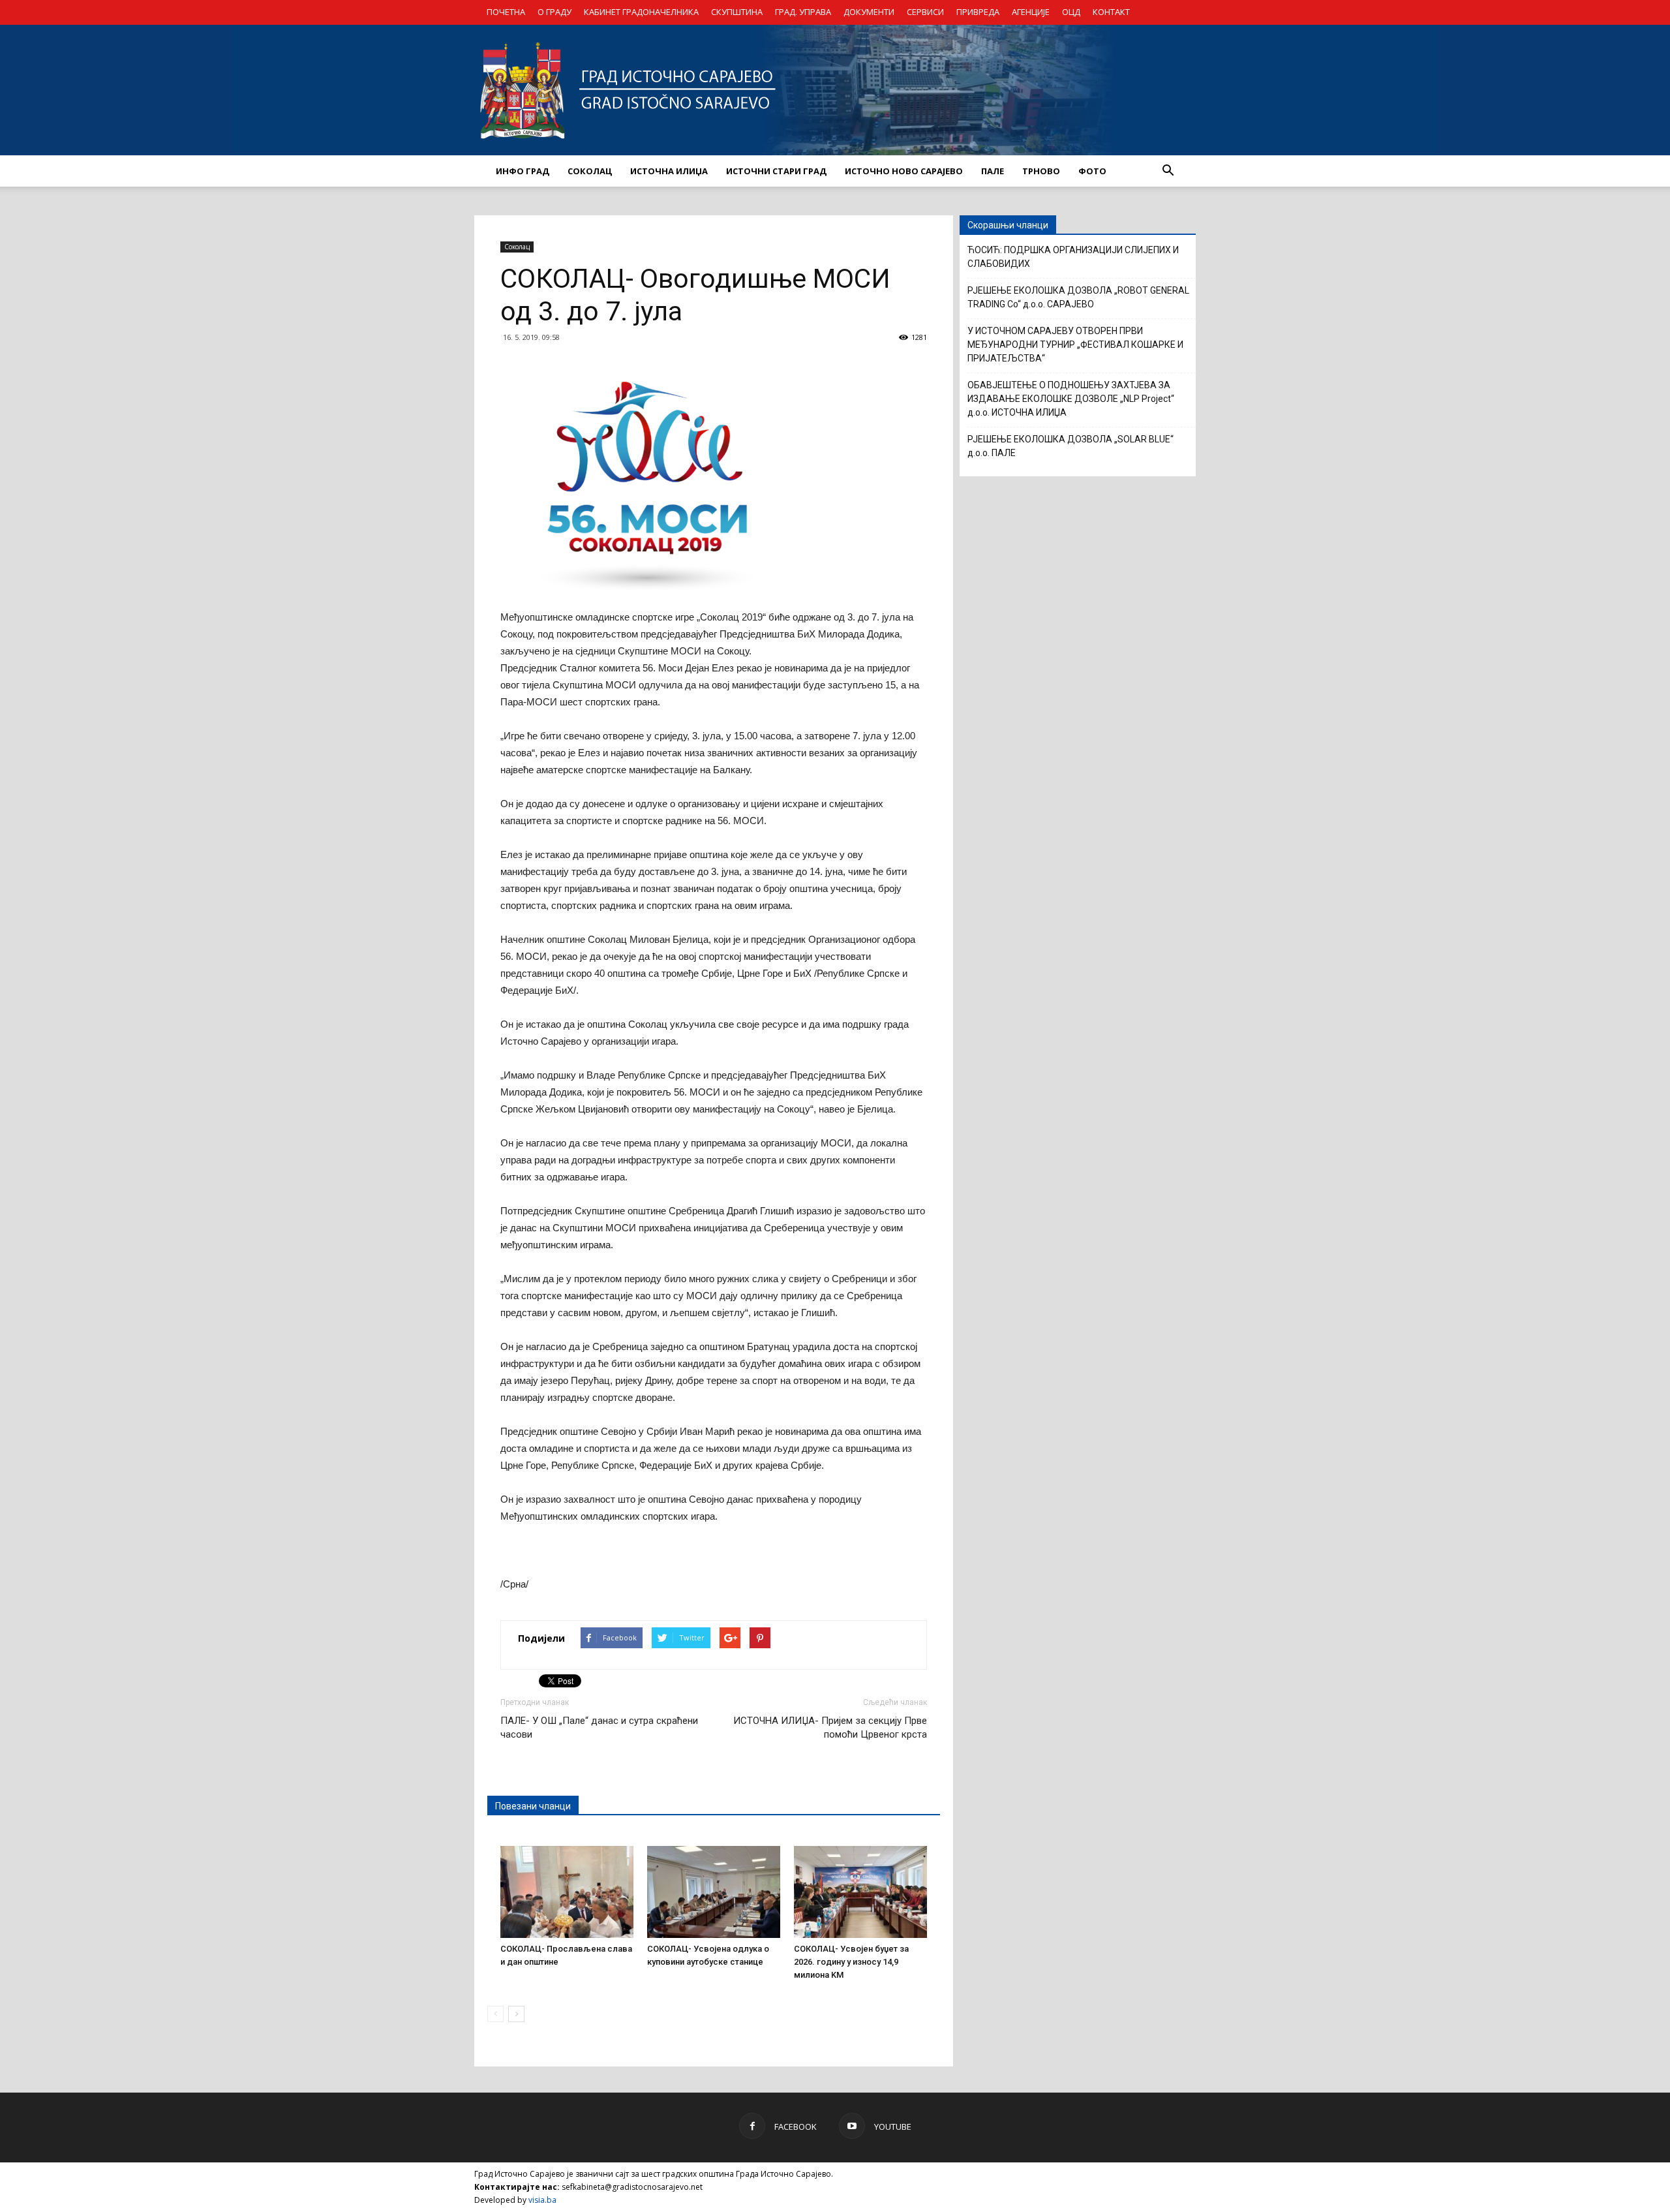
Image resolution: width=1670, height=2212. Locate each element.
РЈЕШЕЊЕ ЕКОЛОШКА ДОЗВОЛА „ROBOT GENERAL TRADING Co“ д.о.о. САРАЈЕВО (1078, 297)
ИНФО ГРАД (523, 171)
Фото (1092, 171)
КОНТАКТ (1111, 12)
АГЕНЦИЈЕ (1031, 12)
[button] (1168, 171)
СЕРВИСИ (925, 12)
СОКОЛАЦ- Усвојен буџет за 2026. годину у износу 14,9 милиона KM (851, 1962)
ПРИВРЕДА (978, 12)
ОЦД (1071, 12)
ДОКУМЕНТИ (869, 12)
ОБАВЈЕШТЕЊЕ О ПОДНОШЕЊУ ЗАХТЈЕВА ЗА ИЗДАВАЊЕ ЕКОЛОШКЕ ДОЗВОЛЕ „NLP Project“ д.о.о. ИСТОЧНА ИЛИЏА (1071, 399)
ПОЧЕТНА (506, 12)
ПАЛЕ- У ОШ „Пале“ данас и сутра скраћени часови (599, 1728)
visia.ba (542, 2200)
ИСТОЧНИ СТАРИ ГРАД (776, 171)
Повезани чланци (533, 1806)
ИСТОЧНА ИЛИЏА (669, 171)
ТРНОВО (1041, 171)
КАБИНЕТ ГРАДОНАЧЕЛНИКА (641, 12)
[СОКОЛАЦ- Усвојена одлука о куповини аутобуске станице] (714, 1892)
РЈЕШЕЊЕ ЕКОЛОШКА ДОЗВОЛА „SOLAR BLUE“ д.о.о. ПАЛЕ (1070, 446)
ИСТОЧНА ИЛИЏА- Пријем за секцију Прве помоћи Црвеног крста (830, 1728)
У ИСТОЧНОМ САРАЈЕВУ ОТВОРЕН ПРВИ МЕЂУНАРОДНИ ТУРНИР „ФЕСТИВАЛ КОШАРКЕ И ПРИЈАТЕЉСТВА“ (1075, 345)
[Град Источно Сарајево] (835, 90)
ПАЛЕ (993, 171)
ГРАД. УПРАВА (803, 12)
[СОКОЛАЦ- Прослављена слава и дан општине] (567, 1892)
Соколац (517, 247)
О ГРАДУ (554, 12)
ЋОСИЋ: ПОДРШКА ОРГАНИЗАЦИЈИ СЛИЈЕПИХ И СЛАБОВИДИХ (1073, 257)
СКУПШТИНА (737, 12)
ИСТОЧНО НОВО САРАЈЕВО (904, 171)
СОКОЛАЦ (590, 171)
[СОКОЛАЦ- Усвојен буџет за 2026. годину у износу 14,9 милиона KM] (860, 1892)
